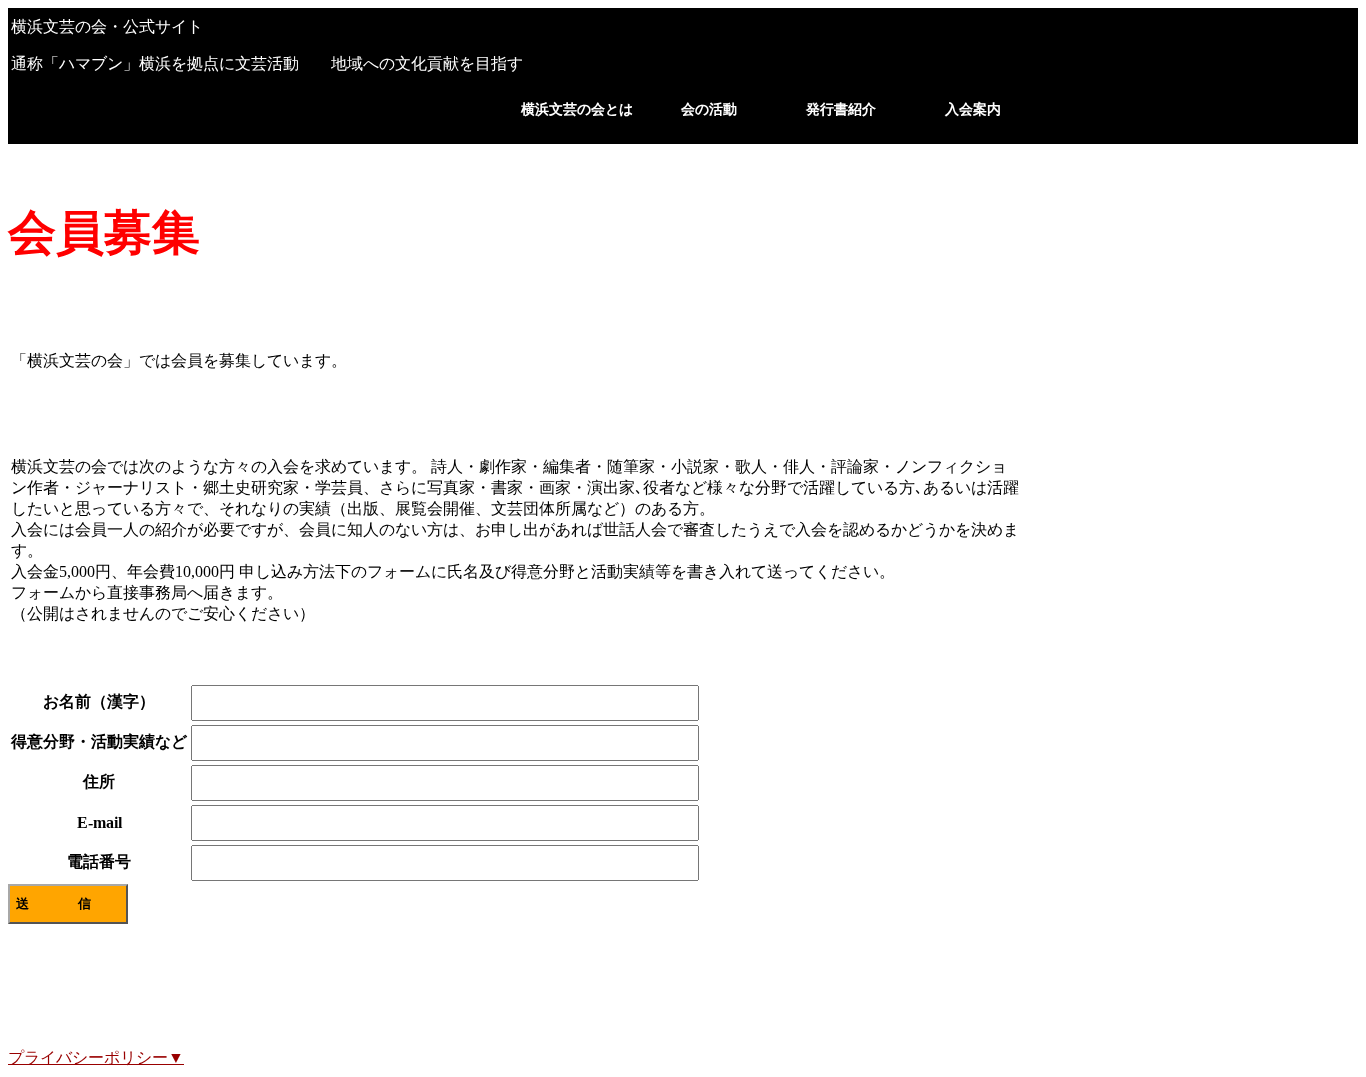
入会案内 (973, 109)
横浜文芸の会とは (577, 109)
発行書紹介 (841, 109)
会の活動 (709, 109)
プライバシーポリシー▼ (96, 1057)
